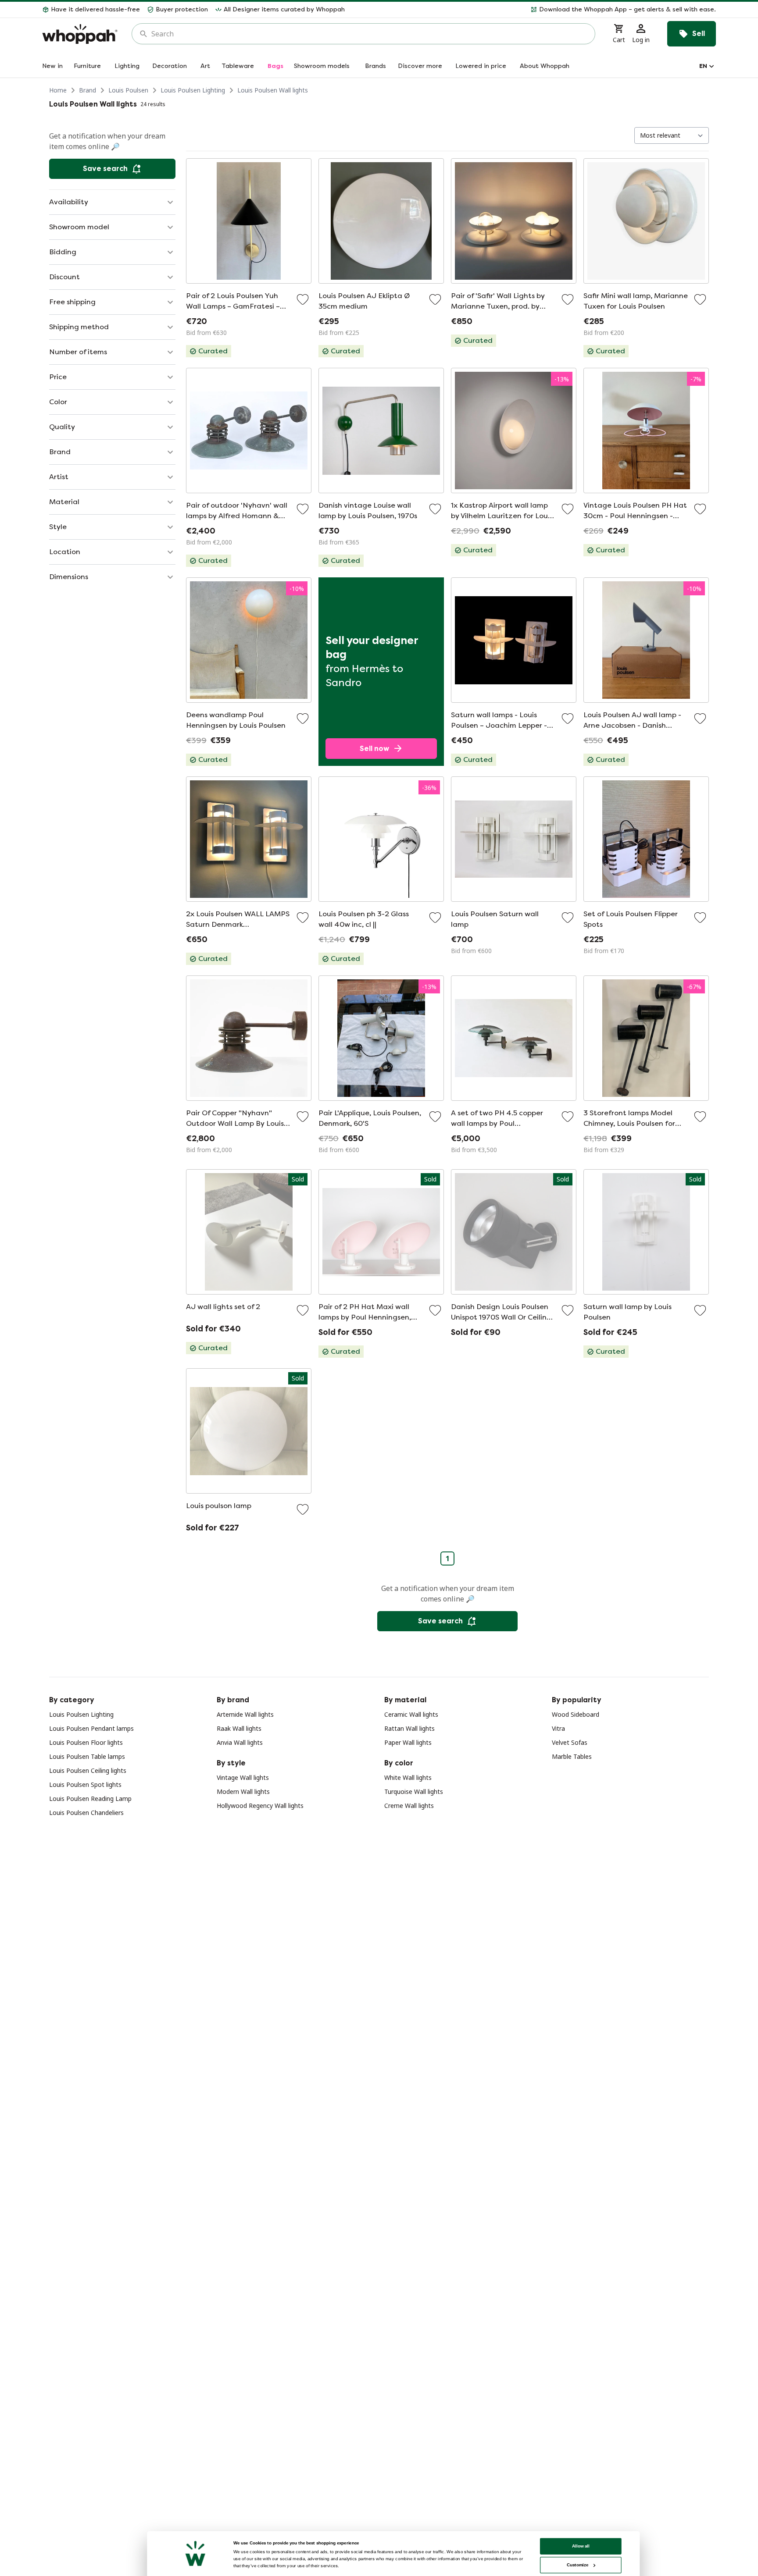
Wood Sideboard (576, 1714)
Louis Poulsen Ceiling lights (88, 1770)
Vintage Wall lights (243, 1777)
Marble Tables (572, 1756)
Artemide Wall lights (245, 1714)
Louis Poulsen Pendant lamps (91, 1728)
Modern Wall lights (243, 1791)
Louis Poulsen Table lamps (87, 1756)
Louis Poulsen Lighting (193, 90)
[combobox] (370, 34)
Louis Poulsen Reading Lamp (90, 1799)
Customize (577, 2565)
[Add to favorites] (303, 299)
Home (58, 90)
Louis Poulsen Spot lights (85, 1784)
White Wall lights (408, 1777)
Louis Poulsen (128, 90)
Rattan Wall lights (409, 1728)
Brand (88, 90)
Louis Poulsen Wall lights (273, 90)
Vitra (558, 1728)
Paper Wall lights (408, 1742)
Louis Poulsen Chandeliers (86, 1813)
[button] (534, 10)
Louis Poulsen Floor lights (86, 1742)
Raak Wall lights (239, 1728)
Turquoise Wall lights (414, 1791)
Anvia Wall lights (240, 1742)
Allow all (581, 2546)
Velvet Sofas (570, 1742)
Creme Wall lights (409, 1806)
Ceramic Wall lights (411, 1714)
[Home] (80, 34)
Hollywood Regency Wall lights (260, 1806)
